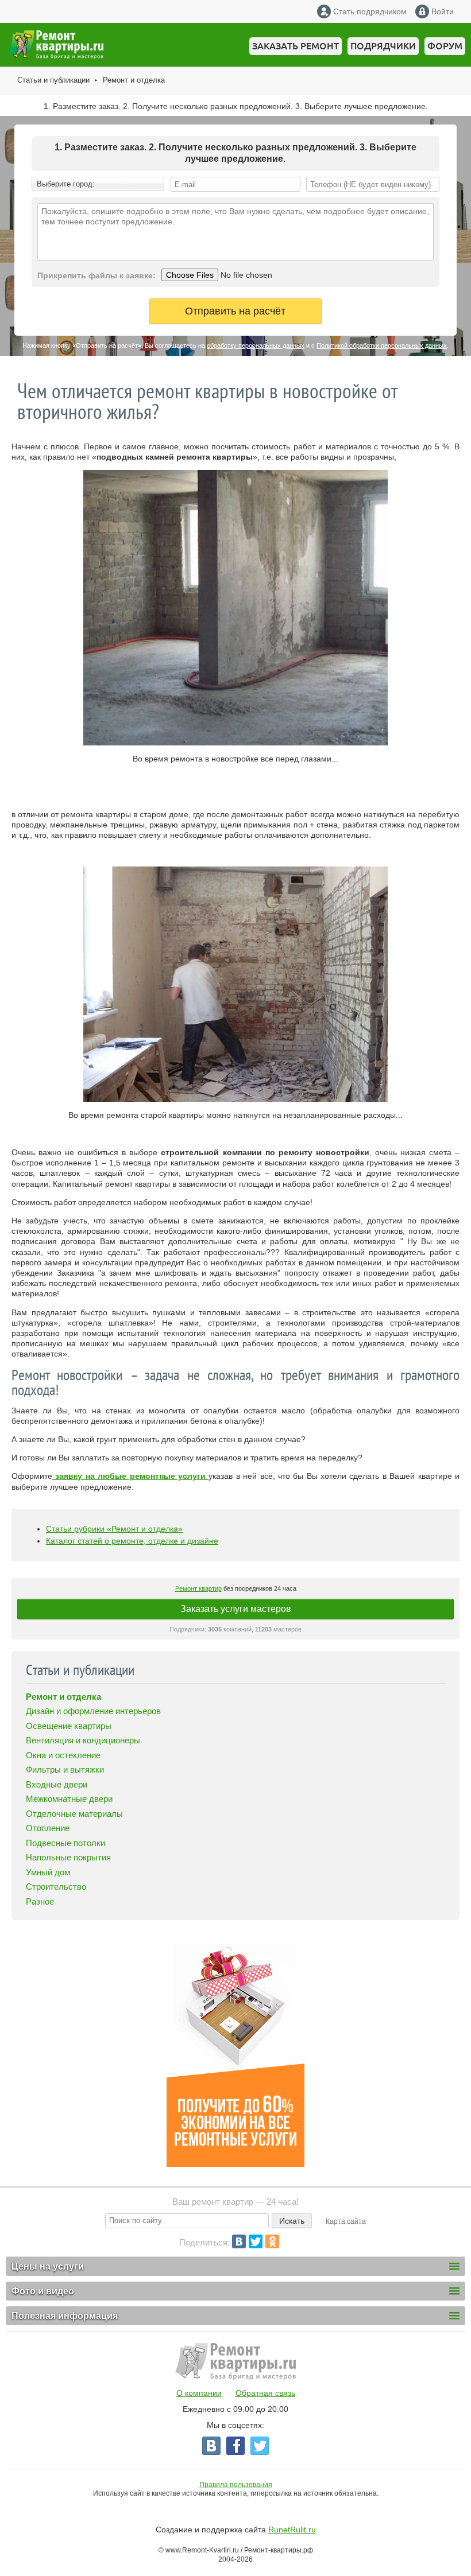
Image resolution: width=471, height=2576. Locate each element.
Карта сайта (346, 2221)
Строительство (56, 1887)
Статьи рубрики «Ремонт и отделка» (114, 1529)
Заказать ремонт (296, 46)
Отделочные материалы (74, 1814)
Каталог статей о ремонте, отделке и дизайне (132, 1541)
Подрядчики (383, 46)
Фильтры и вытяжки (65, 1769)
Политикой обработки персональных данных (382, 345)
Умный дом (48, 1872)
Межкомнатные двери (69, 1799)
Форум (445, 46)
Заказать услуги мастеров (236, 1609)
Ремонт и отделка (134, 80)
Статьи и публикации (53, 80)
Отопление (48, 1828)
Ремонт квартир (198, 1588)
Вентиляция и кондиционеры (83, 1740)
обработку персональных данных (256, 345)
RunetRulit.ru (292, 2530)
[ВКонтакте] (239, 2241)
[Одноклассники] (272, 2241)
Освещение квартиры (69, 1726)
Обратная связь (265, 2393)
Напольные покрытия (68, 1857)
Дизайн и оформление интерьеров (93, 1711)
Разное (40, 1901)
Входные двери (57, 1784)
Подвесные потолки (65, 1843)
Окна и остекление (63, 1755)
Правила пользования (236, 2485)
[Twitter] (256, 2241)
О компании (199, 2393)
